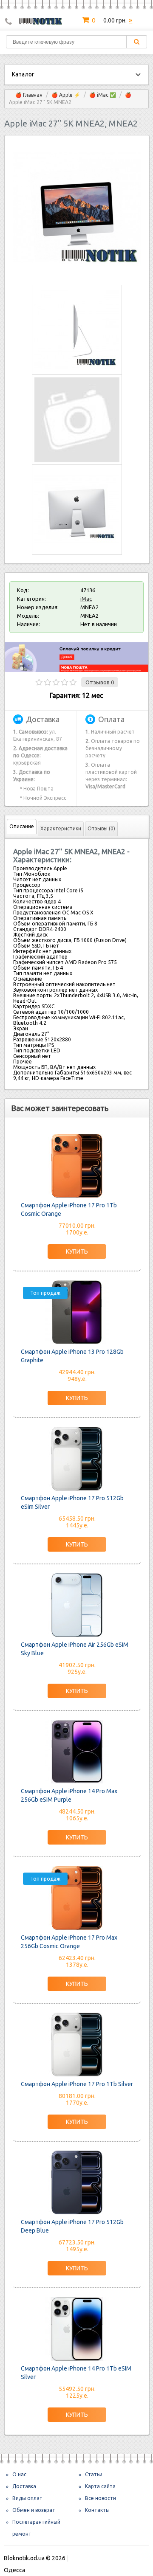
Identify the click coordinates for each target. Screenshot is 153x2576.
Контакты (97, 2510)
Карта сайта (100, 2486)
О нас (19, 2474)
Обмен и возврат (34, 2510)
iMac (86, 599)
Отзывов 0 (100, 682)
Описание (22, 826)
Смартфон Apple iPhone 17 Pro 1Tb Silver (77, 2084)
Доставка (24, 2486)
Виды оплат (27, 2498)
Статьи (94, 2474)
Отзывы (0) (101, 828)
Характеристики (61, 828)
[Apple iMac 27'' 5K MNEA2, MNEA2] (77, 269)
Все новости (101, 2498)
